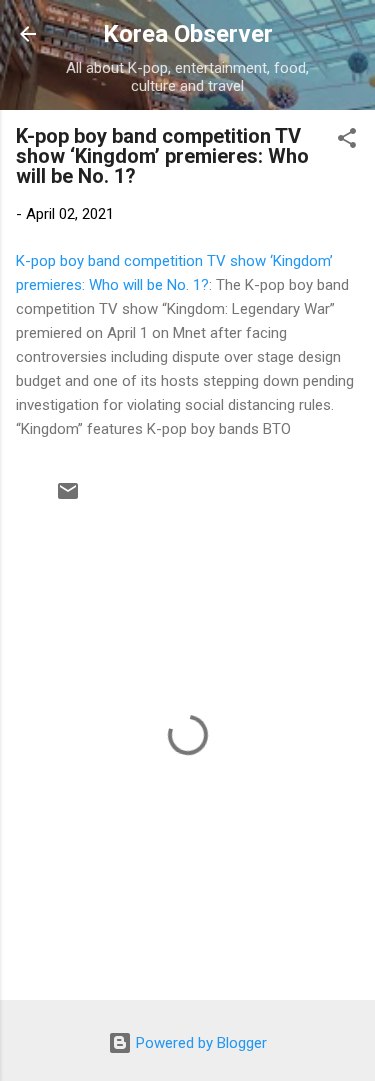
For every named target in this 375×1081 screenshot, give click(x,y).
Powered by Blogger (199, 1043)
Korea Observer (188, 34)
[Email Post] (68, 498)
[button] (347, 141)
